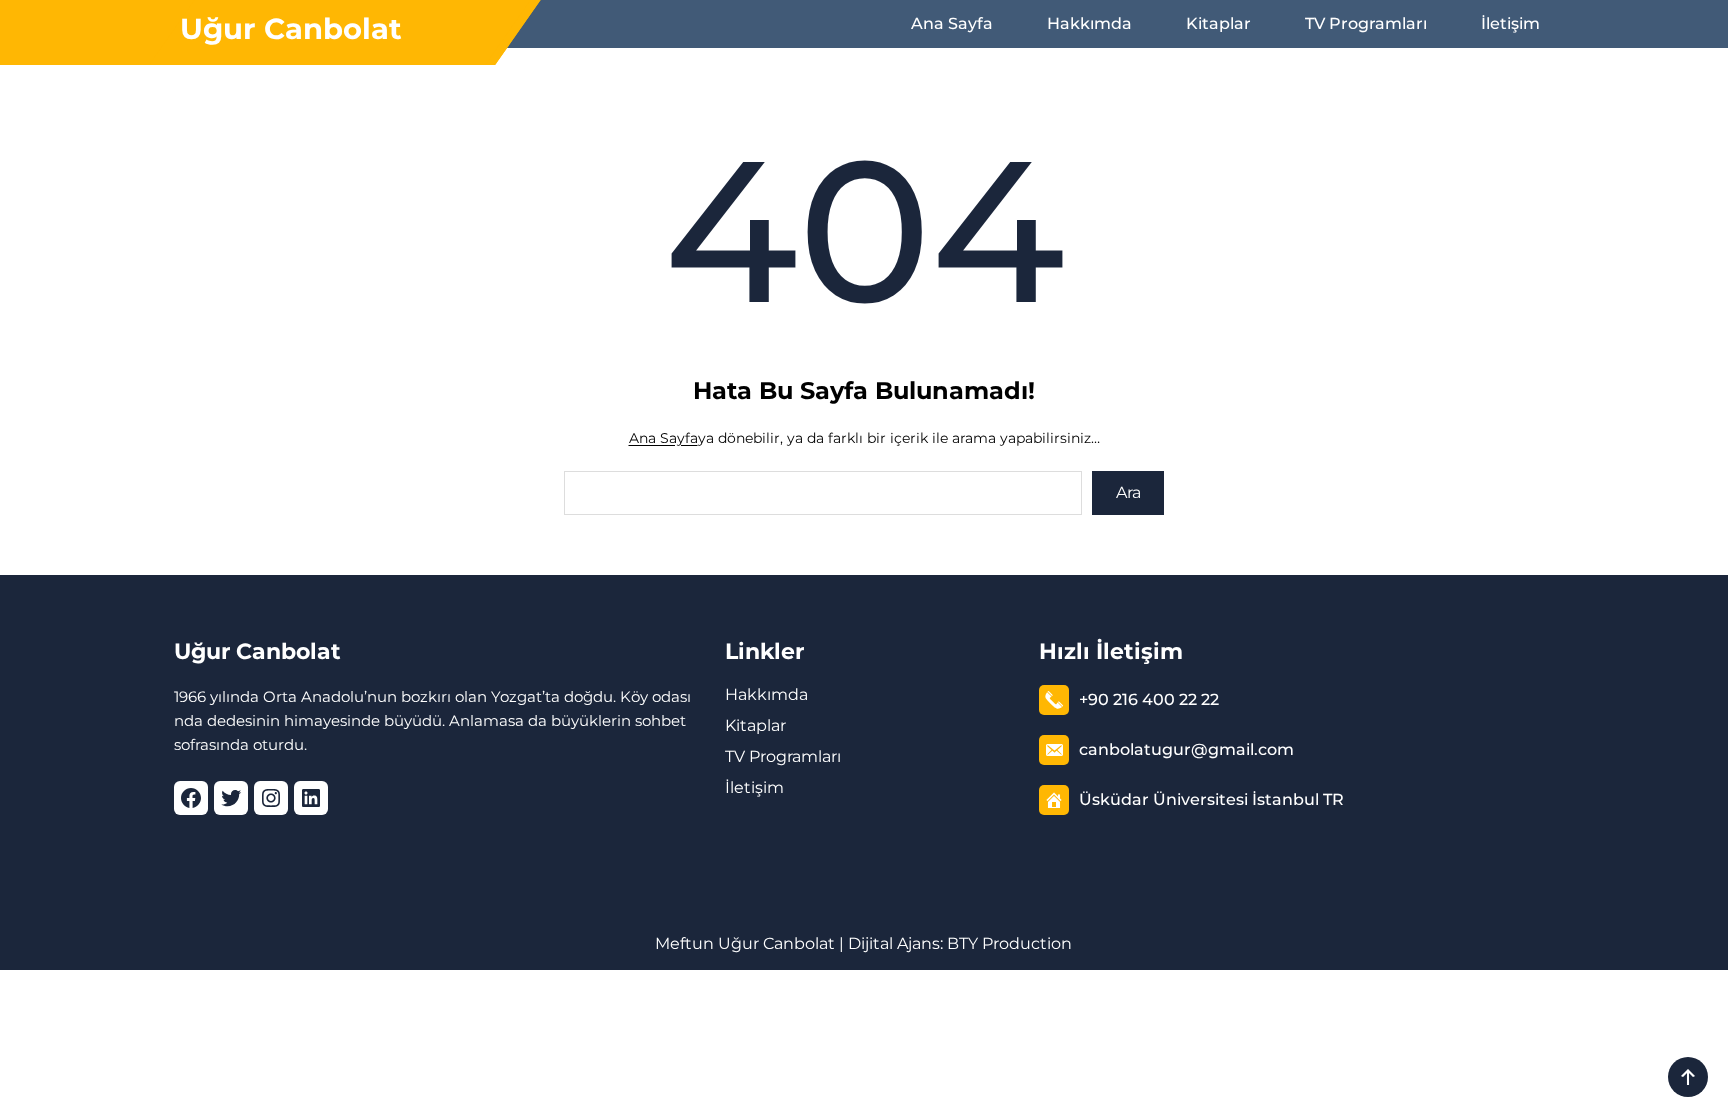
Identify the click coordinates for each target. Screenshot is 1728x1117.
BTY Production (1009, 943)
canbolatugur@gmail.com (1186, 749)
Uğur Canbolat (291, 28)
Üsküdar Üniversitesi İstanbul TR (1211, 799)
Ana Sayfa (663, 438)
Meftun (684, 943)
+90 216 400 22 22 (1149, 699)
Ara (1128, 492)
